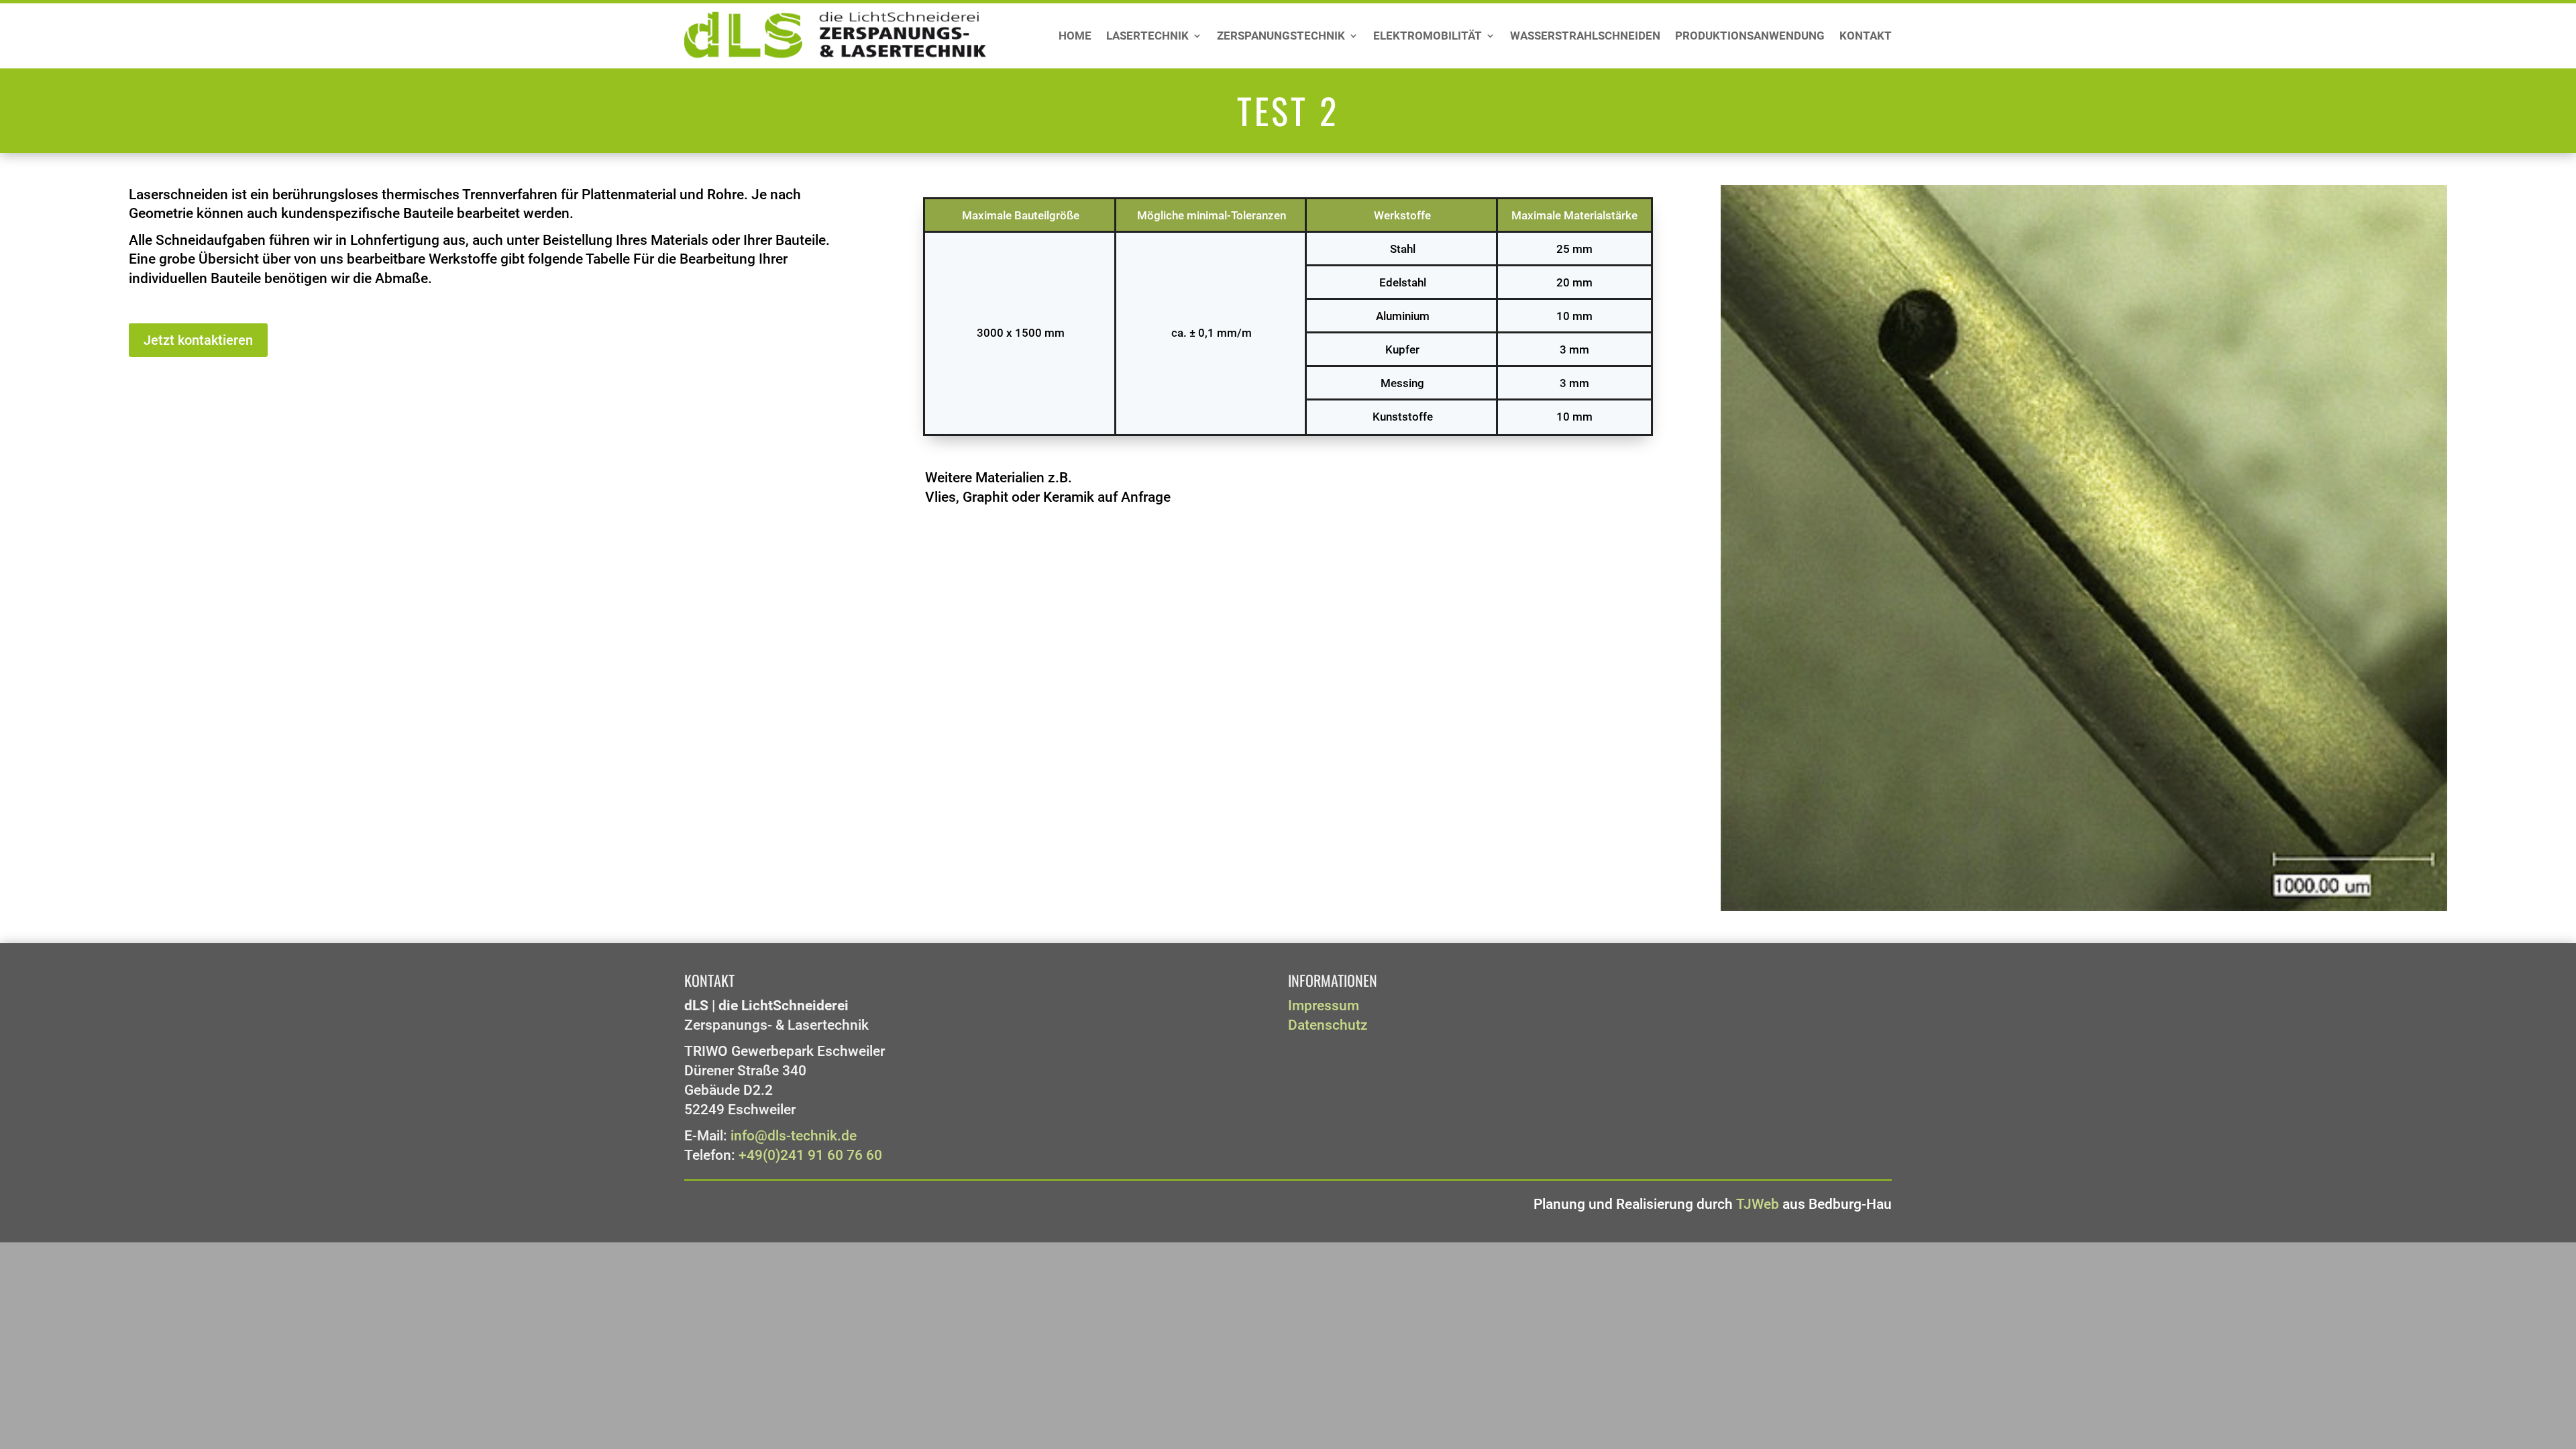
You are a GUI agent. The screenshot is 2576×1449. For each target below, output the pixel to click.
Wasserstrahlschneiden (1585, 37)
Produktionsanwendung (1750, 37)
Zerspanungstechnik (1281, 37)
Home (1075, 37)
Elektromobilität (1428, 37)
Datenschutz (1328, 1025)
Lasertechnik (1147, 37)
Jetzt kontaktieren (198, 340)
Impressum (1324, 1006)
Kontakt (1866, 37)
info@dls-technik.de (794, 1136)
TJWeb (1758, 1204)
